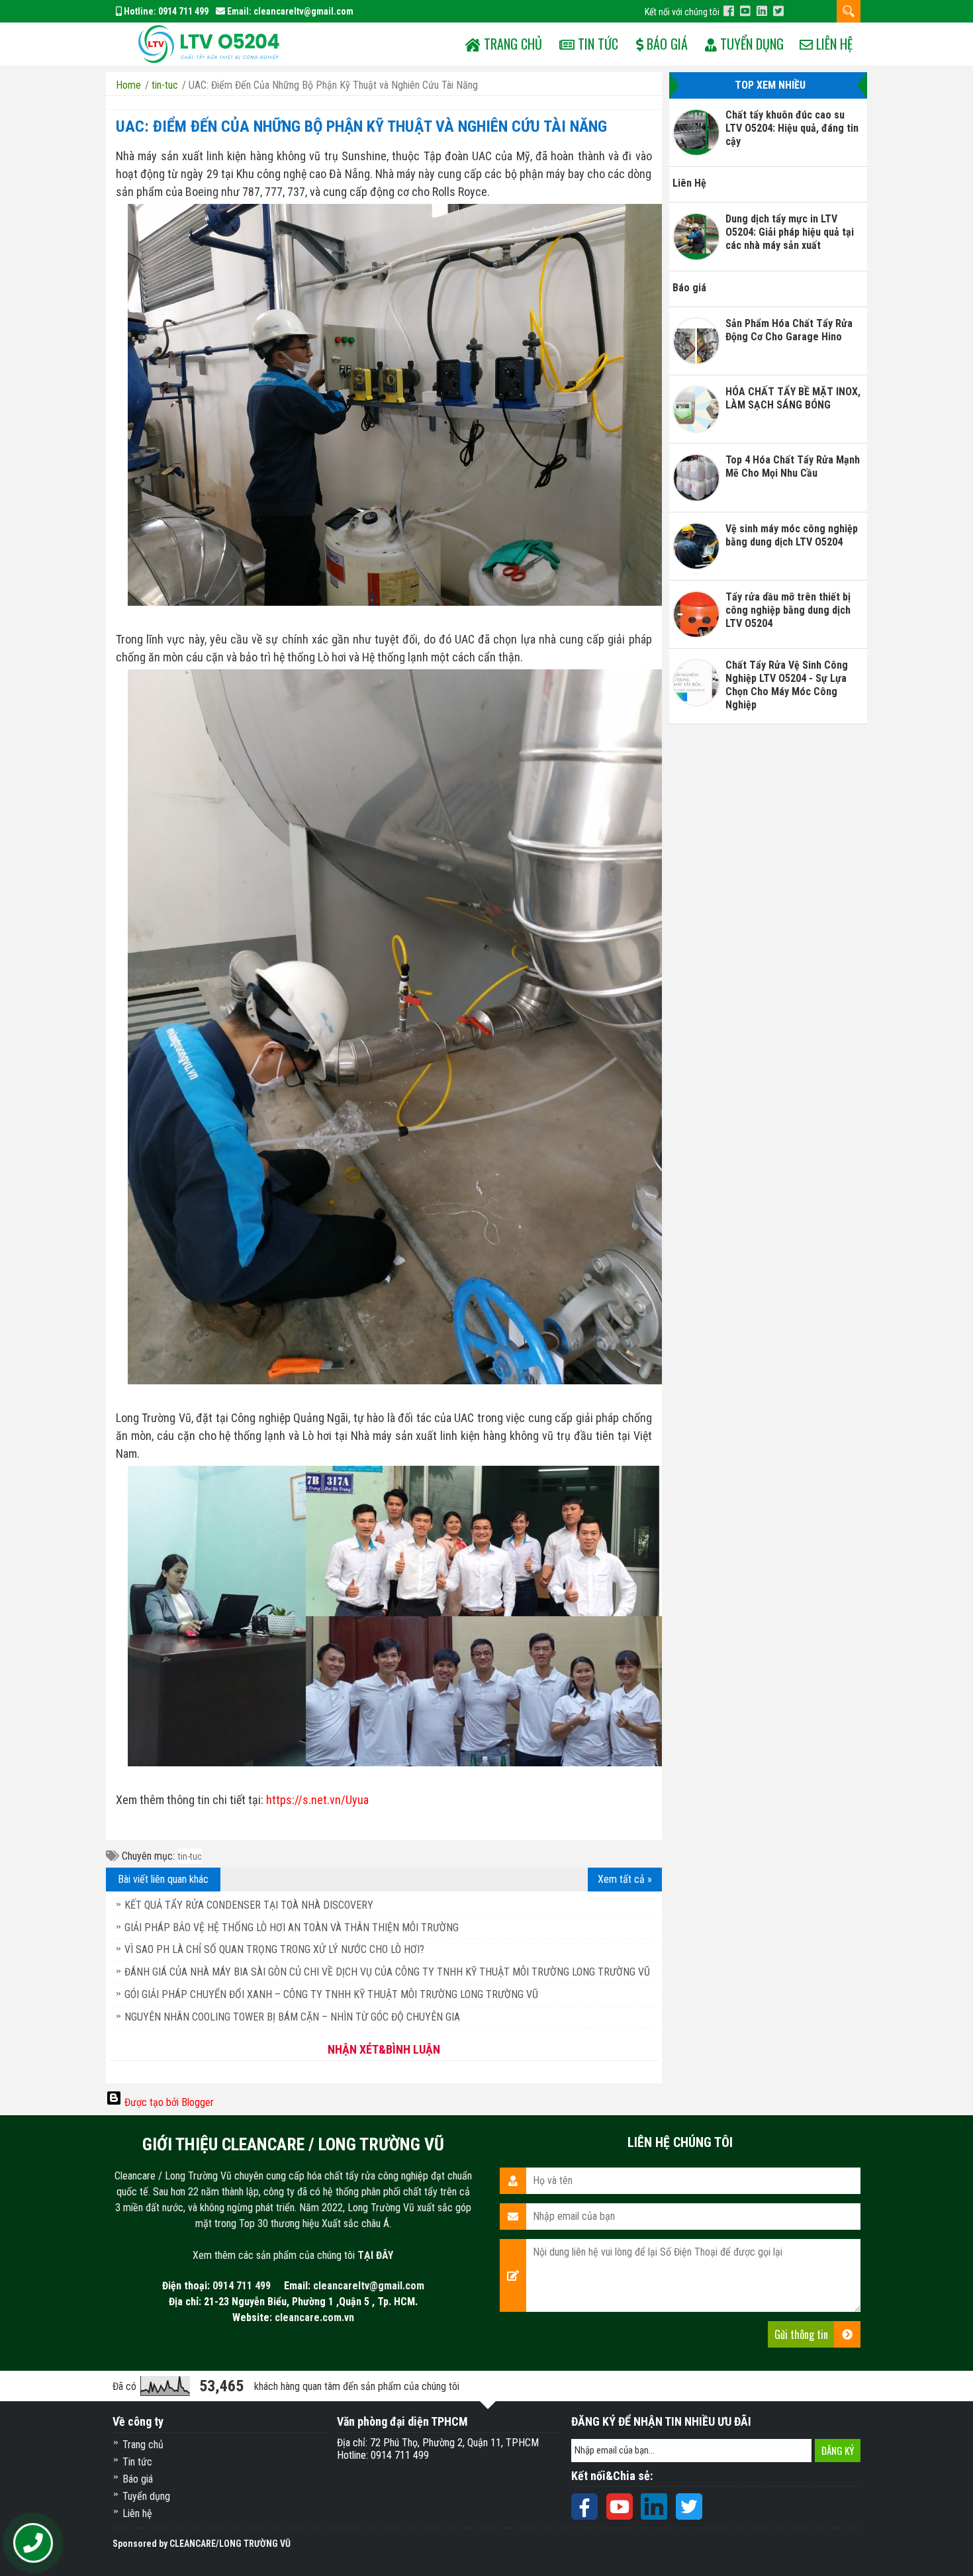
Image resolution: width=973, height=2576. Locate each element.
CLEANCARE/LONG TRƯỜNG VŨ (230, 2544)
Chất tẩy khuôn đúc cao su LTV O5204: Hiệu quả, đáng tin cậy (792, 128)
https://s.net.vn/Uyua (317, 1800)
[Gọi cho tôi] (33, 2544)
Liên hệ (833, 44)
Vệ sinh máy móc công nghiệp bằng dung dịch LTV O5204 (792, 535)
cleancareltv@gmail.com (303, 11)
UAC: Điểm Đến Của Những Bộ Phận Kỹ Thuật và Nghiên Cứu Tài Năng (361, 126)
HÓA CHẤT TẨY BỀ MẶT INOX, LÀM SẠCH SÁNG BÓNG (793, 398)
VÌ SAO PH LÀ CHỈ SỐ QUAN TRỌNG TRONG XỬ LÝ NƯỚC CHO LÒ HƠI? (274, 1949)
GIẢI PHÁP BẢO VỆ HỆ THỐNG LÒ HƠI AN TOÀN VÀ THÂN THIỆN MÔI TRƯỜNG (292, 1928)
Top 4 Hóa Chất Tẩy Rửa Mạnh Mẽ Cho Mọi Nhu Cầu (793, 466)
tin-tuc (190, 1856)
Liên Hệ (689, 183)
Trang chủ (143, 2445)
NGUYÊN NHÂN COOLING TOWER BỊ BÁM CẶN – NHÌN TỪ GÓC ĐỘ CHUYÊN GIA (292, 2017)
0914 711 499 (183, 11)
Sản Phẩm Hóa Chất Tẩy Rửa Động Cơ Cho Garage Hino (789, 330)
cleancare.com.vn (314, 2317)
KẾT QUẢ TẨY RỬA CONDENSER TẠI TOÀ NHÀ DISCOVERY (249, 1905)
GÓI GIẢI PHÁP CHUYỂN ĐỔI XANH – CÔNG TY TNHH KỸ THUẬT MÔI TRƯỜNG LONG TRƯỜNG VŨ (331, 1994)
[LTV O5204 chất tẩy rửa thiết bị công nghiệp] (208, 43)
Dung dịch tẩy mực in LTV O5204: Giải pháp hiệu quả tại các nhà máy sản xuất (790, 232)
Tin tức (596, 44)
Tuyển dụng (750, 44)
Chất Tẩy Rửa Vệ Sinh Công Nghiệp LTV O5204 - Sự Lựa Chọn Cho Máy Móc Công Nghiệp (787, 685)
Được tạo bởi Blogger (168, 2102)
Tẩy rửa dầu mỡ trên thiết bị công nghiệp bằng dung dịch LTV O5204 (788, 610)
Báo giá (666, 44)
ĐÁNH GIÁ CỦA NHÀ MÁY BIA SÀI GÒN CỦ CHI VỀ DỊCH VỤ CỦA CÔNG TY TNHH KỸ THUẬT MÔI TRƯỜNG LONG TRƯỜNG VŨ (387, 1972)
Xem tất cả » (625, 1879)
